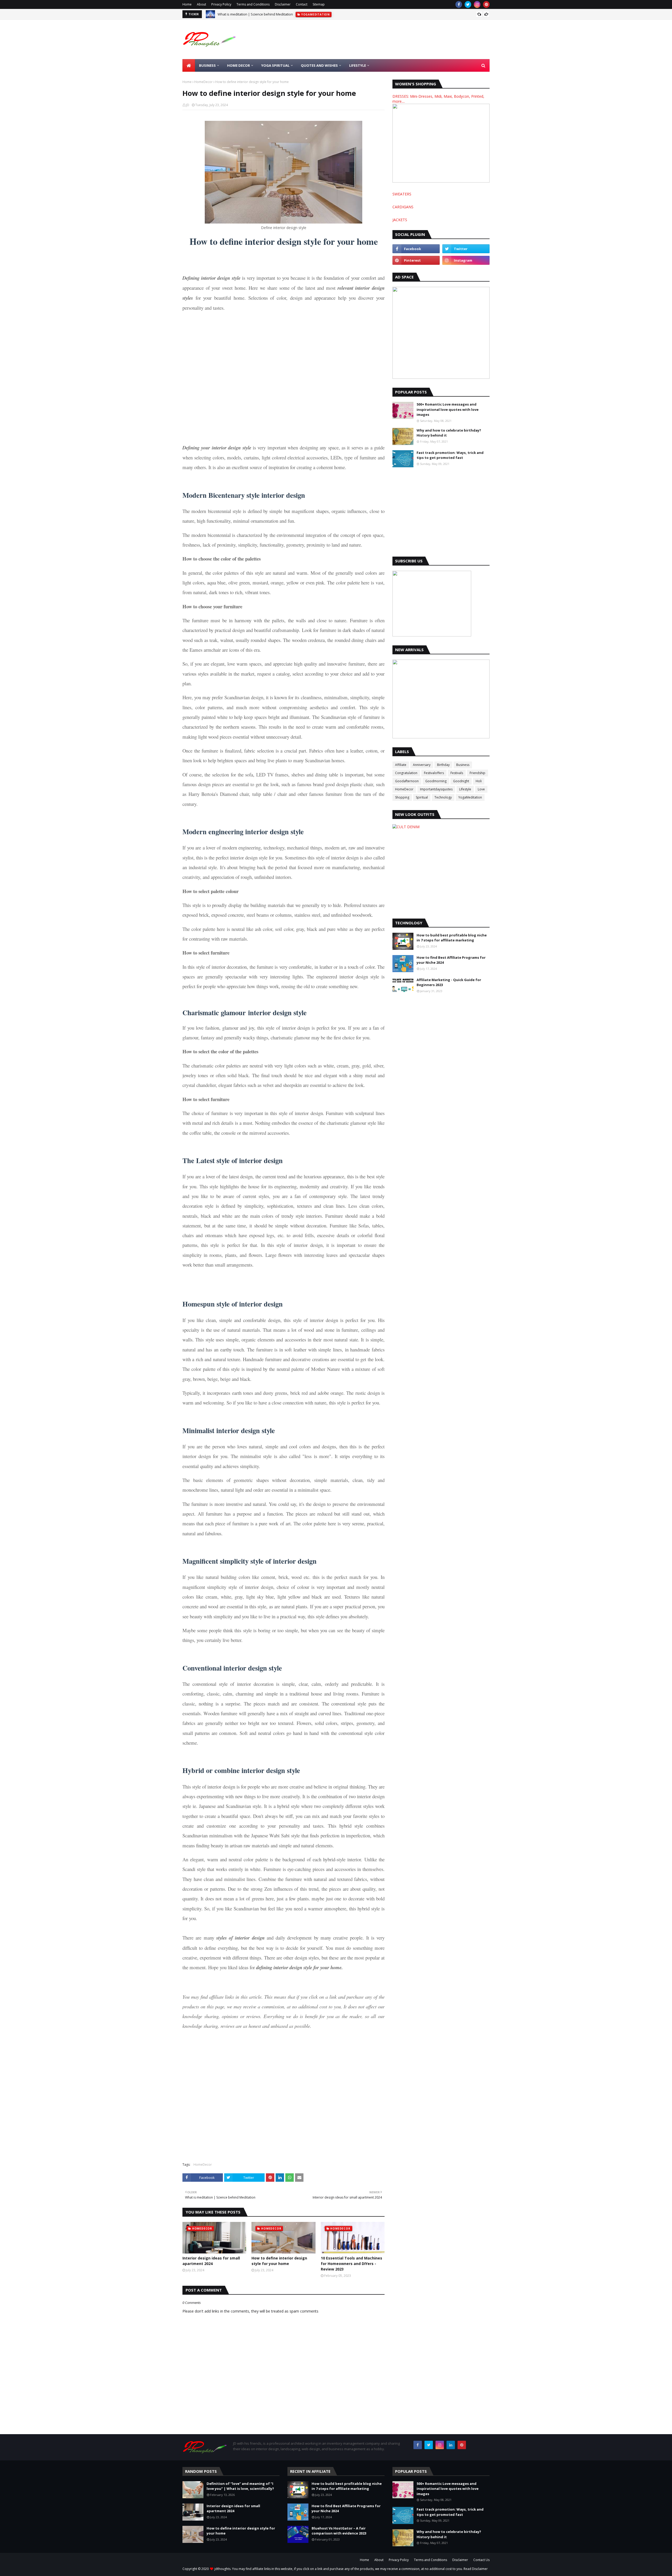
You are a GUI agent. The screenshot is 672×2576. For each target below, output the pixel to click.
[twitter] (468, 4)
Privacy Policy (221, 4)
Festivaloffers (434, 773)
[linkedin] (451, 2445)
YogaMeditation (470, 797)
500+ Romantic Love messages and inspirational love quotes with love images (448, 409)
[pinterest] (486, 4)
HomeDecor (203, 82)
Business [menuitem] (207, 65)
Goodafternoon (407, 781)
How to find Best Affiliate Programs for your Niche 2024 (451, 960)
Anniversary (422, 765)
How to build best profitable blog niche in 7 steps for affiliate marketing (452, 938)
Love (481, 789)
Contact (302, 4)
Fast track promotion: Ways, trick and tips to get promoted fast (450, 455)
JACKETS (400, 220)
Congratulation (406, 773)
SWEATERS (402, 194)
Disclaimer (283, 4)
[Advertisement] (394, 39)
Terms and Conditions (253, 4)
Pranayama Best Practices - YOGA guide (249, 17)
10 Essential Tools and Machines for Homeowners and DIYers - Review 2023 (351, 2264)
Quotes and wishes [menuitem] (319, 65)
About (201, 4)
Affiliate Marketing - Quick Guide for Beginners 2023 (449, 982)
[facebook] (459, 4)
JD (188, 105)
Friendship (477, 773)
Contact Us (481, 2560)
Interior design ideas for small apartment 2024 (211, 2261)
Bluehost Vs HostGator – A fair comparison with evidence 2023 (339, 2531)
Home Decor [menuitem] (238, 65)
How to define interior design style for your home (279, 2261)
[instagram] (477, 4)
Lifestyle (465, 789)
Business (463, 765)
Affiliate (401, 765)
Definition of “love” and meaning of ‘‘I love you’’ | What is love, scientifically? (240, 2486)
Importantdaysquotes (436, 789)
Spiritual (422, 797)
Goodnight (461, 781)
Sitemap (319, 4)
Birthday (443, 765)
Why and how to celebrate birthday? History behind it (449, 433)
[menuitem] (189, 65)
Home (187, 4)
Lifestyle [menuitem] (358, 65)
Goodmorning (436, 781)
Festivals (457, 773)
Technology (443, 797)
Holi (479, 781)
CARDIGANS (403, 207)
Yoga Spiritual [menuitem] (275, 65)
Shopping (402, 797)
